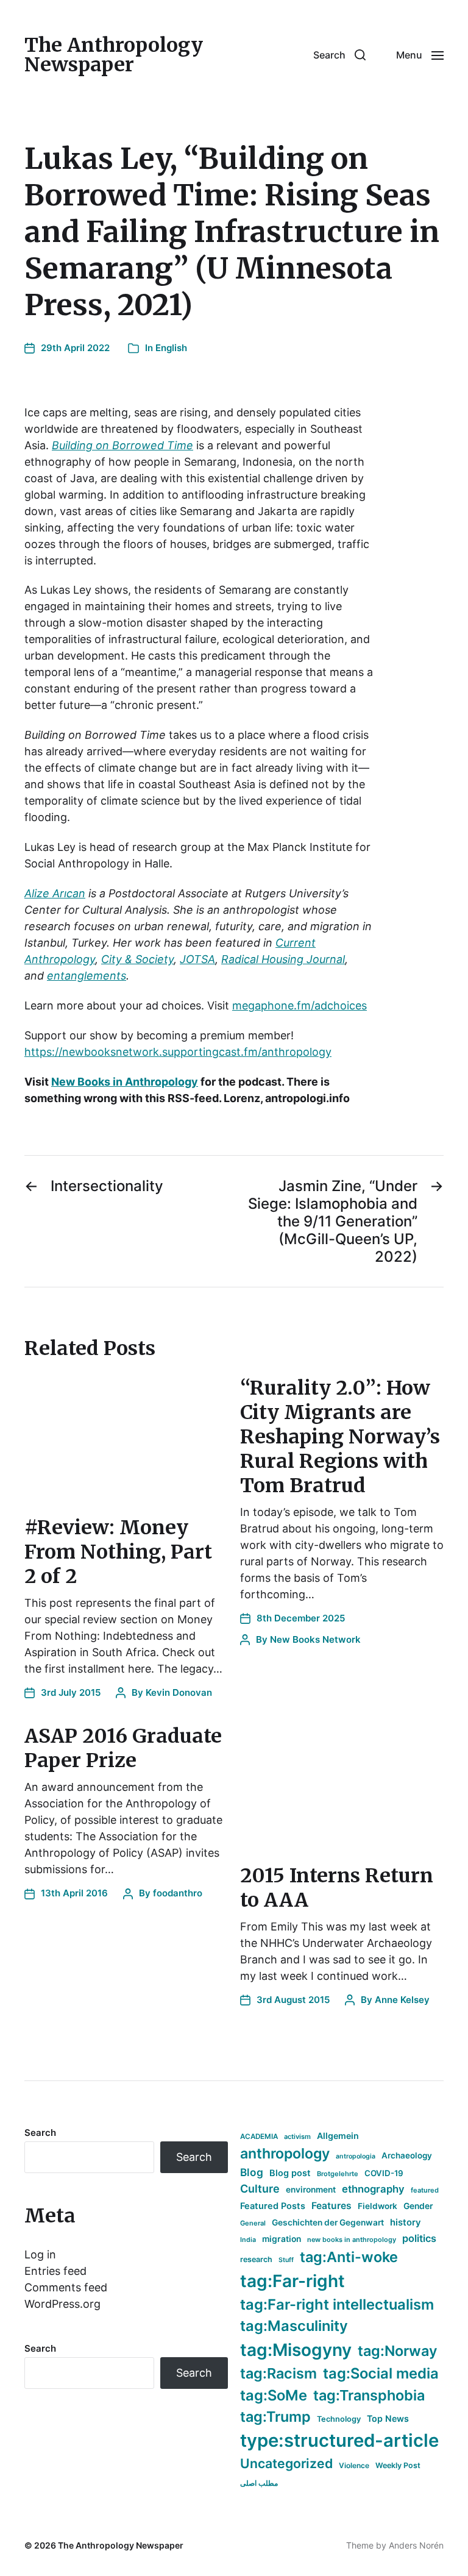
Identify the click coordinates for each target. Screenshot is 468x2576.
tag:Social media (381, 2373)
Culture (260, 2189)
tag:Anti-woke (349, 2257)
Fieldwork (378, 2206)
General (253, 2223)
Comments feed (66, 2287)
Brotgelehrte (338, 2174)
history (406, 2222)
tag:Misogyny (296, 2350)
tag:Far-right (292, 2281)
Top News (388, 2418)
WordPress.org (62, 2304)
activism (297, 2137)
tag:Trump (275, 2417)
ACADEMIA (259, 2137)
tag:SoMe (274, 2395)
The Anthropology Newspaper (114, 55)
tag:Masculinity (294, 2326)
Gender (418, 2206)
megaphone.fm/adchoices (300, 1005)
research (256, 2259)
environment (311, 2190)
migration (282, 2239)
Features (331, 2206)
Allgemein (338, 2136)
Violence (354, 2465)
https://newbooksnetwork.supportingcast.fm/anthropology (178, 1052)
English (171, 348)
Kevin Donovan (179, 1692)
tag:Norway (398, 2351)
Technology (339, 2419)
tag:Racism (278, 2373)
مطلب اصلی (259, 2483)
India (248, 2240)
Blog (252, 2172)
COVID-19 (384, 2173)
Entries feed (55, 2271)
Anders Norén (416, 2545)
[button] (339, 55)
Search (40, 2133)
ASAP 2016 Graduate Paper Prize (123, 1748)
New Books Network (315, 1639)
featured (425, 2190)
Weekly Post (398, 2465)
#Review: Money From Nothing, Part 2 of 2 (118, 1552)
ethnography (373, 2189)
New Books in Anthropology (125, 1082)
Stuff (286, 2260)
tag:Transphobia (369, 2395)
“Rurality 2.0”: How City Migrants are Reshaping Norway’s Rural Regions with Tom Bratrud (340, 1437)
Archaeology (407, 2155)
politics (419, 2238)
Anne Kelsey (402, 2000)
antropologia (356, 2156)
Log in (40, 2254)
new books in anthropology (352, 2240)
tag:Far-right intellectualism (337, 2304)
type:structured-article (339, 2440)
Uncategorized (286, 2463)
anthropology (285, 2154)
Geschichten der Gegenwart (328, 2222)
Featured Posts (273, 2206)
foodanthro (178, 1893)
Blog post (290, 2173)
